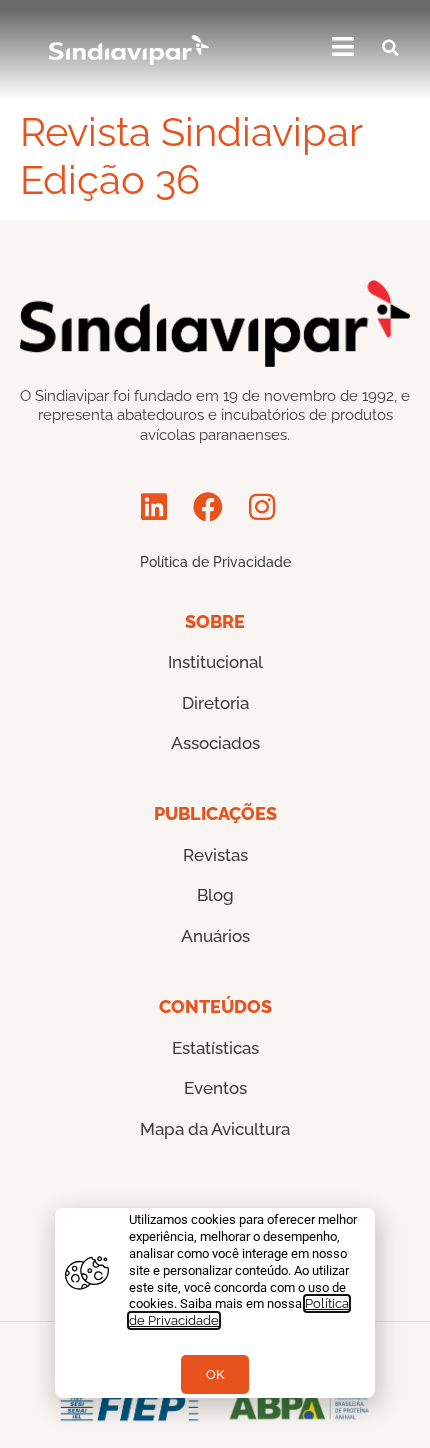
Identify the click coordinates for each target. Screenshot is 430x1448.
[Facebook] (208, 507)
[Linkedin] (154, 507)
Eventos (215, 1088)
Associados (215, 743)
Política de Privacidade (215, 562)
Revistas (215, 855)
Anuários (215, 936)
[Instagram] (262, 507)
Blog (215, 895)
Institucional (215, 662)
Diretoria (215, 703)
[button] (391, 48)
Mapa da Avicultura (215, 1129)
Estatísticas (215, 1048)
